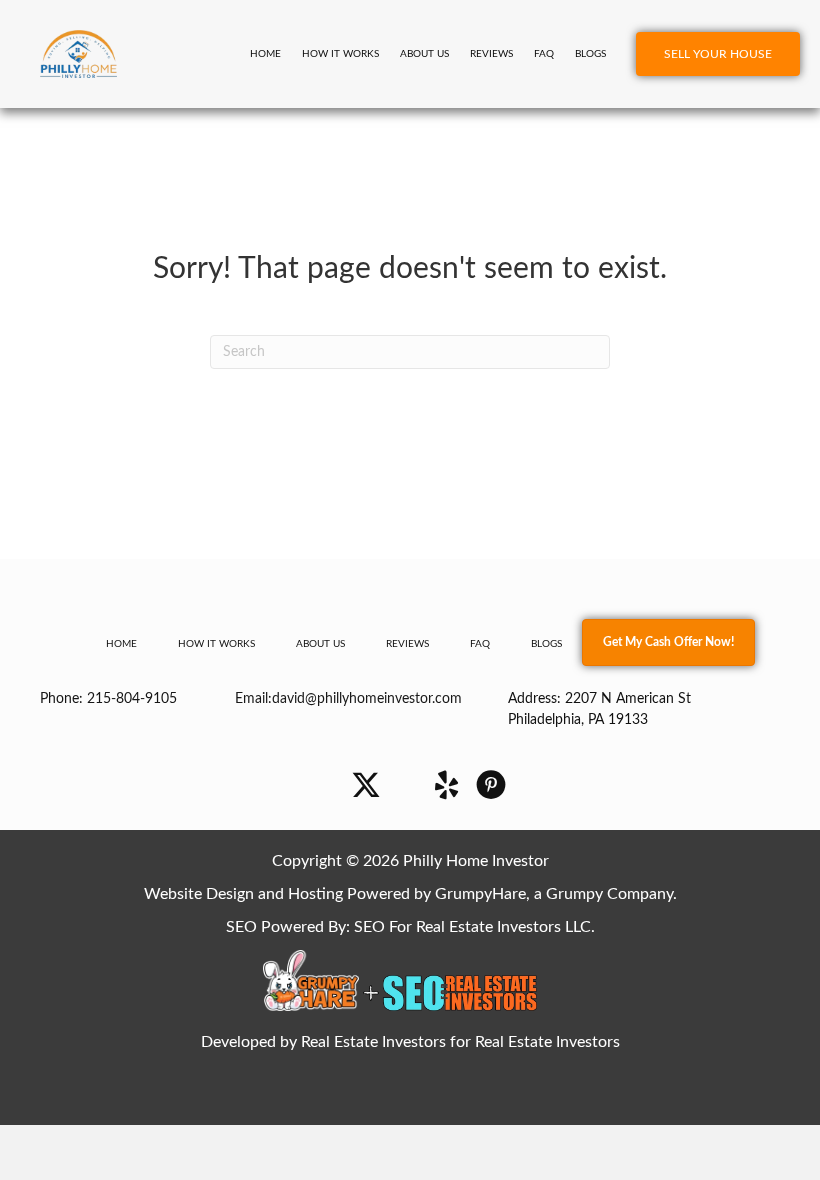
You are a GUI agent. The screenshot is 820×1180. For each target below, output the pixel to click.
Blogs (590, 54)
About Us (424, 54)
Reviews (491, 54)
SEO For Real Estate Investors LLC (472, 927)
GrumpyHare (480, 894)
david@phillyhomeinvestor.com (367, 699)
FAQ (544, 54)
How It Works (340, 54)
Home (265, 54)
